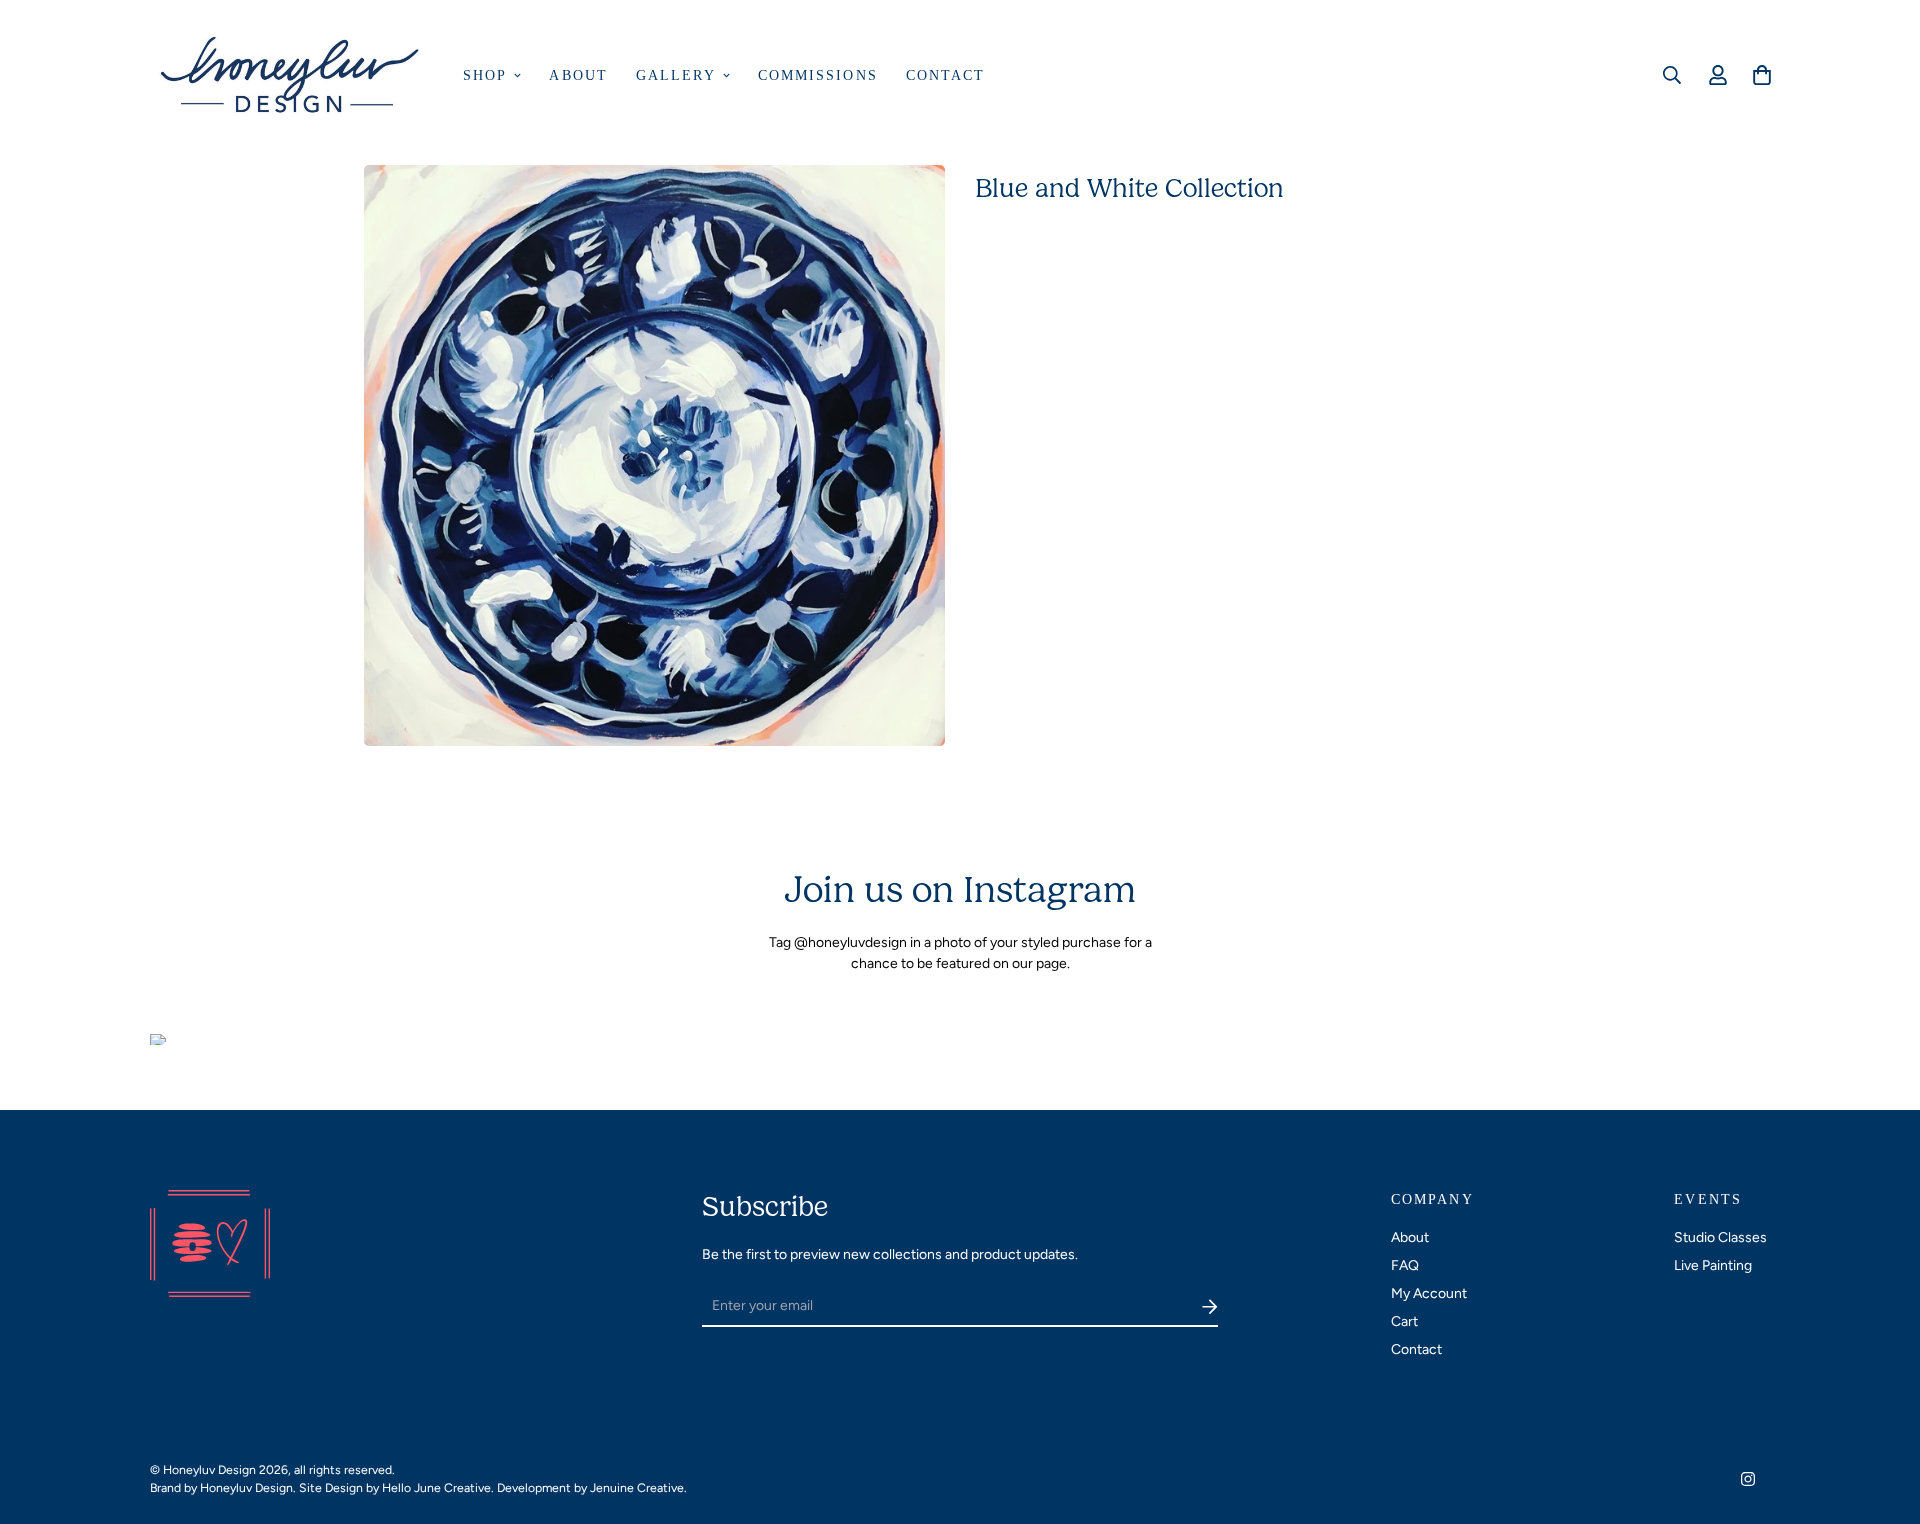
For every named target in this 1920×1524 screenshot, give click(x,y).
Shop (485, 75)
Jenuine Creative (637, 1487)
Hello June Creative (436, 1487)
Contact (946, 75)
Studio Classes (1720, 1237)
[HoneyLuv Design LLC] (292, 75)
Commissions (818, 75)
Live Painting (1713, 1265)
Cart (1404, 1321)
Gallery (676, 75)
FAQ (1405, 1265)
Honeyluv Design (246, 1487)
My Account (1429, 1293)
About (578, 75)
